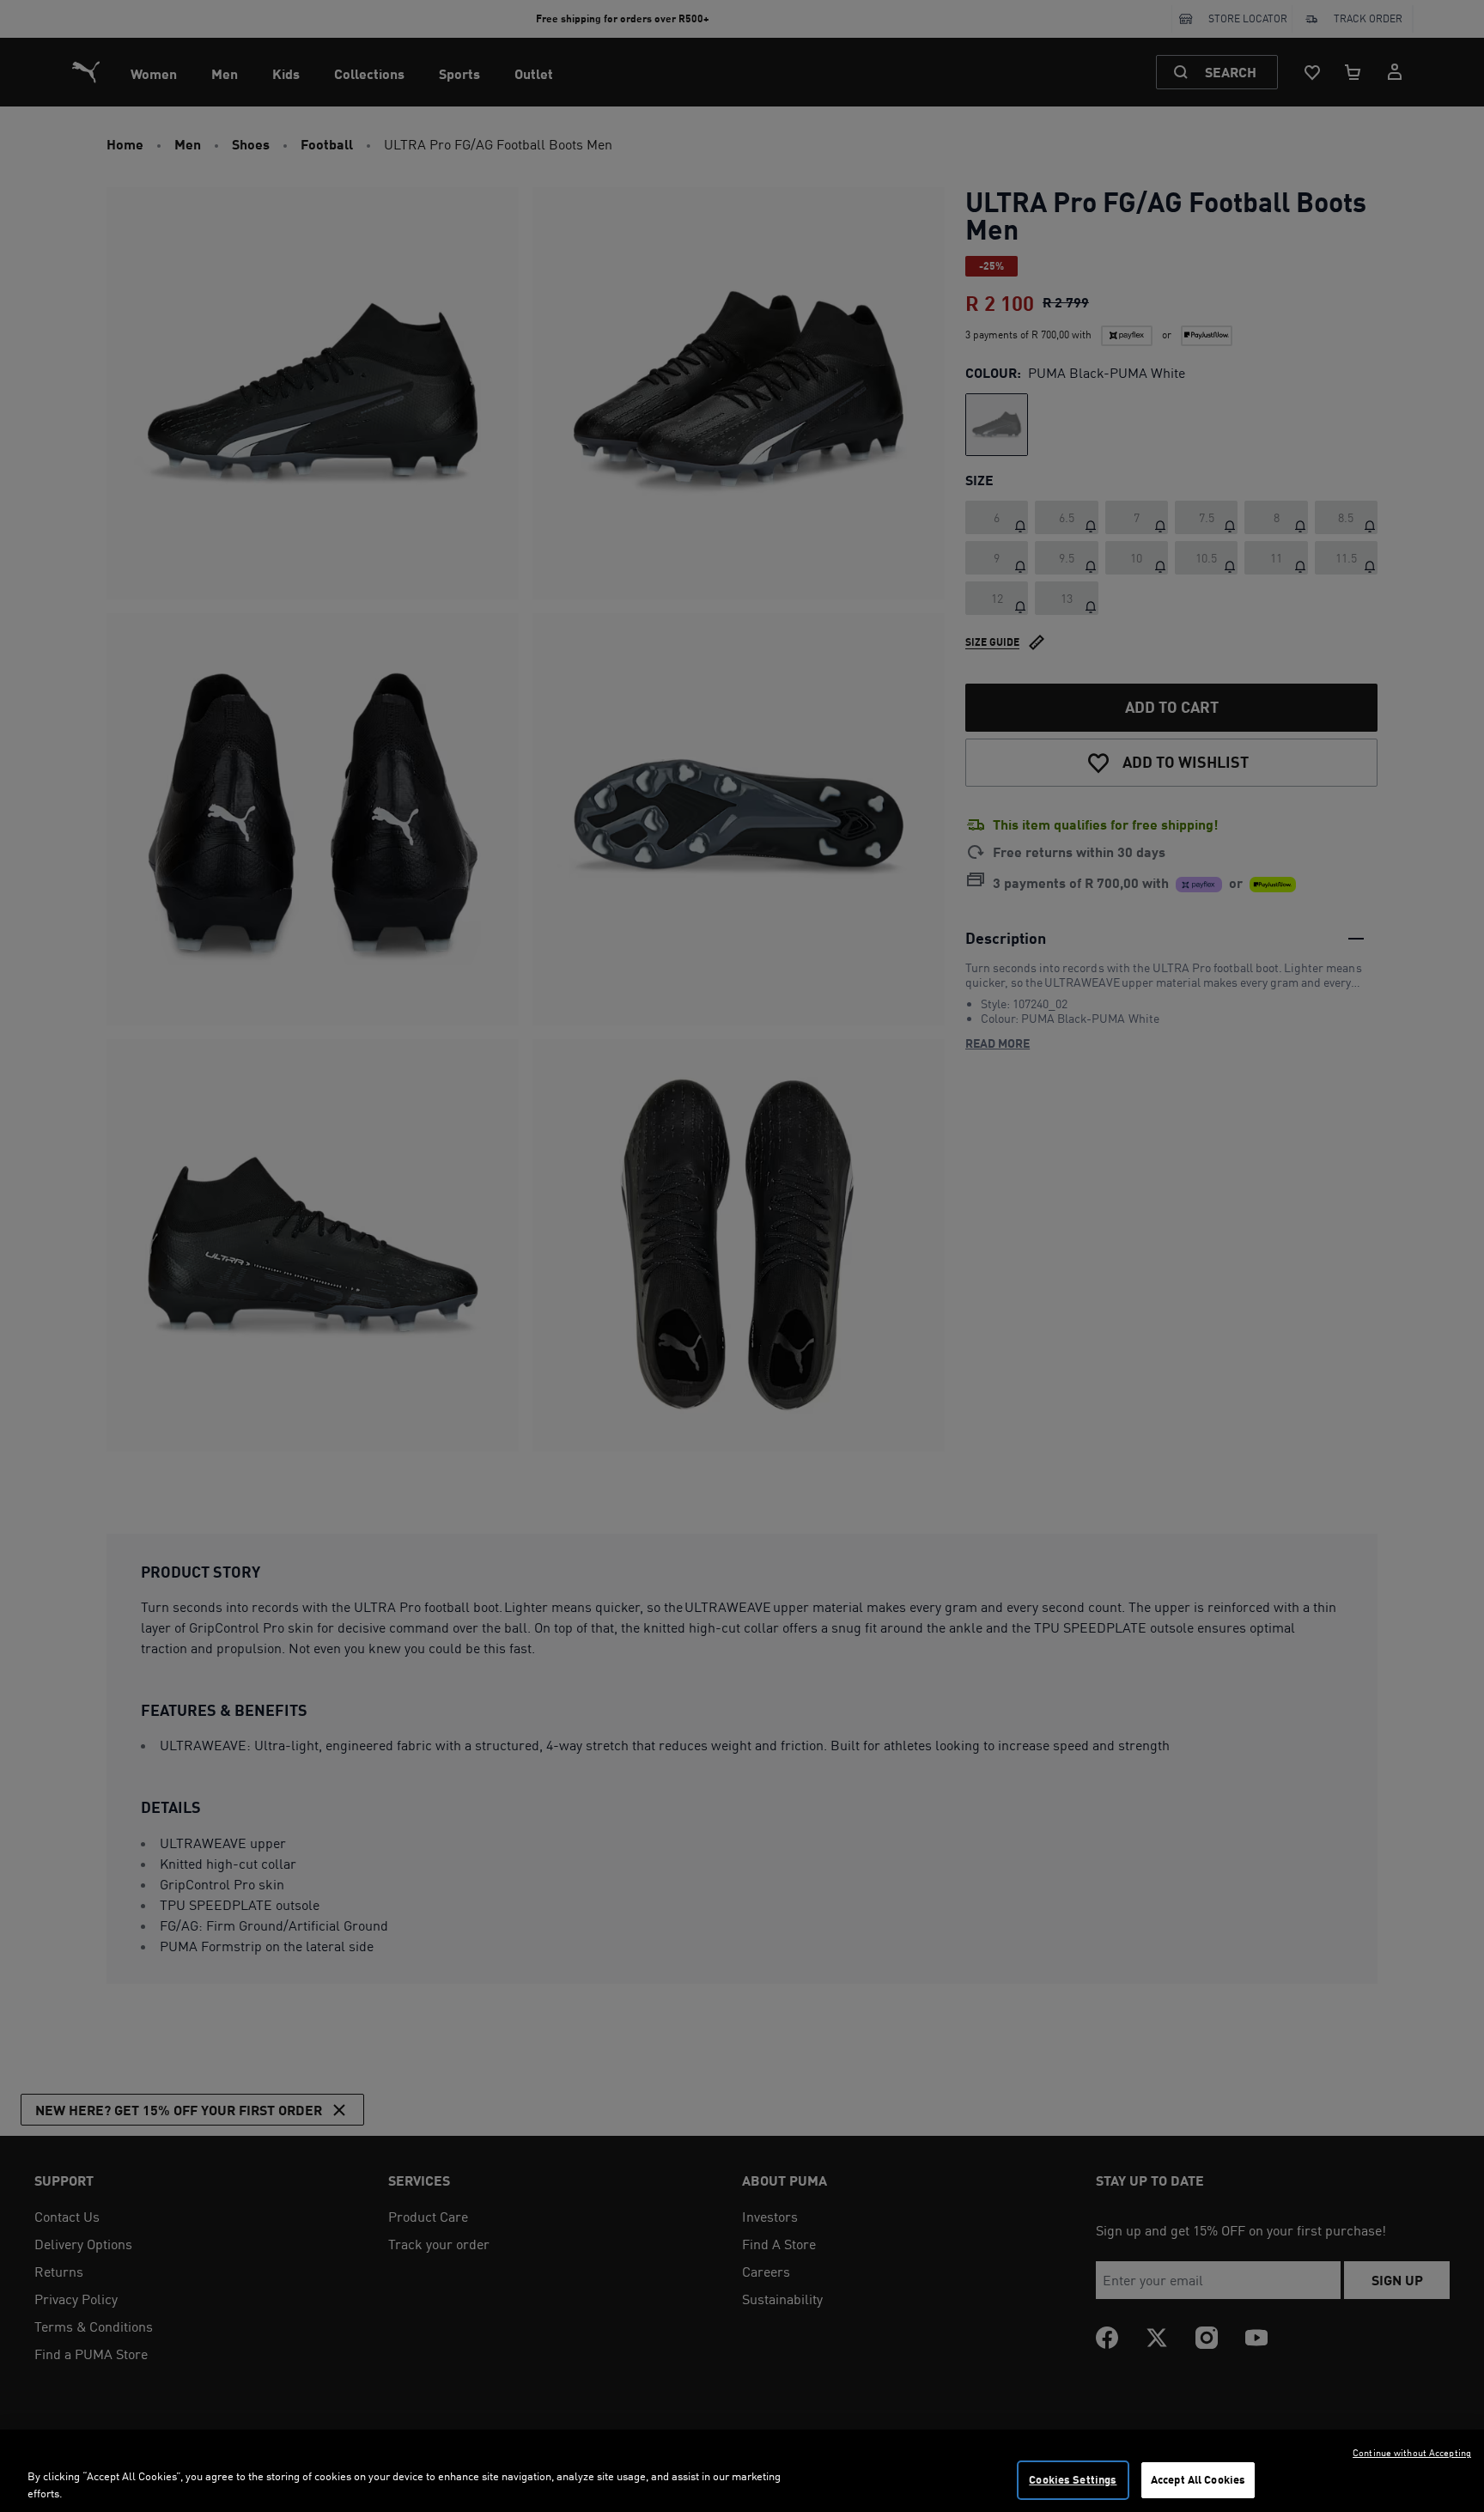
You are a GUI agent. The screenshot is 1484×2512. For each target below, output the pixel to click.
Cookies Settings (1073, 2479)
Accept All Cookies (1198, 2479)
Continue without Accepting (1412, 2453)
